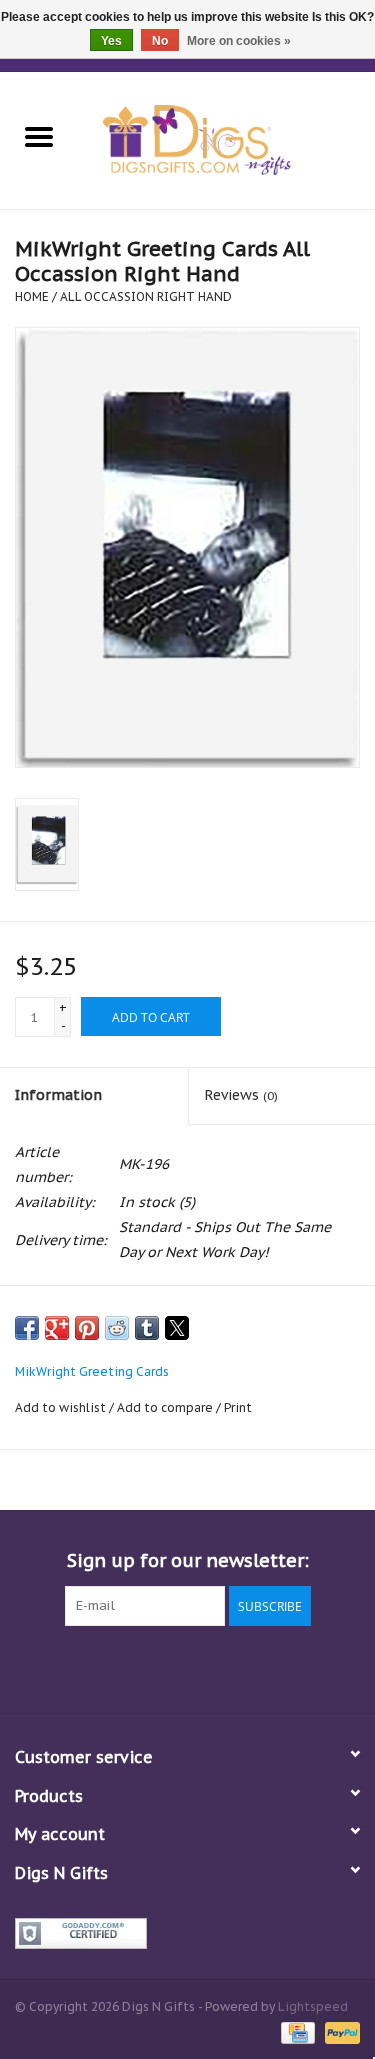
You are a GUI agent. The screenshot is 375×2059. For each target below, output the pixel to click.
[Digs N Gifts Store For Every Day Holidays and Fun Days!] (227, 139)
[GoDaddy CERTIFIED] (187, 1933)
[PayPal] (339, 2031)
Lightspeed (313, 2006)
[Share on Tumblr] (147, 1328)
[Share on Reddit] (117, 1328)
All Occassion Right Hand (146, 296)
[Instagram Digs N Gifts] (296, 1667)
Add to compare (166, 1407)
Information (58, 1095)
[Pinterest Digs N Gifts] (188, 1667)
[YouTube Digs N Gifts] (224, 1667)
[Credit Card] (296, 2031)
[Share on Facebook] (27, 1328)
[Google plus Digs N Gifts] (152, 1667)
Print (238, 1407)
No (160, 41)
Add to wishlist (62, 1407)
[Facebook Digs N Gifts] (80, 1667)
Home (32, 296)
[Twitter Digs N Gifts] (116, 1667)
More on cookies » (239, 41)
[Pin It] (87, 1328)
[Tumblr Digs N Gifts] (260, 1667)
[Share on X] (177, 1328)
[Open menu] (39, 136)
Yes (111, 41)
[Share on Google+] (57, 1328)
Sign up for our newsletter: (188, 1560)
